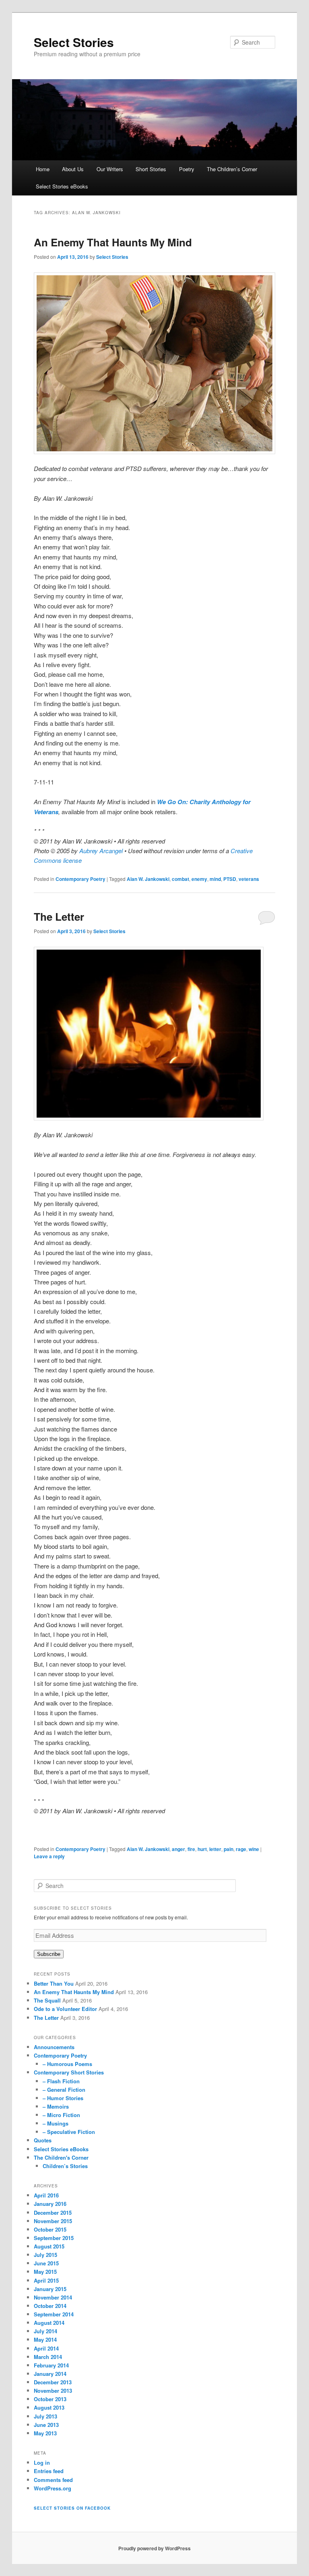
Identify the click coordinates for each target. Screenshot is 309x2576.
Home (43, 169)
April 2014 (46, 2348)
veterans (249, 879)
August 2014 (49, 2323)
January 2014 (50, 2374)
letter (215, 1849)
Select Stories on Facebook (72, 2508)
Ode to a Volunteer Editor (65, 2009)
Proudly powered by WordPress (154, 2548)
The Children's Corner (61, 2157)
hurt (202, 1849)
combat (180, 879)
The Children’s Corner (232, 169)
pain (229, 1849)
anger (178, 1849)
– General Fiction (64, 2090)
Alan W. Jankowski (148, 879)
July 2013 (45, 2416)
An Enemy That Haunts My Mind (113, 242)
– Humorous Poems (67, 2064)
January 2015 (50, 2289)
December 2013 (53, 2382)
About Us (73, 169)
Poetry (187, 169)
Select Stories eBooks (62, 186)
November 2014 (53, 2297)
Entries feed (49, 2471)
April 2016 (46, 2195)
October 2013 (50, 2399)
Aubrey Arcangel (101, 851)
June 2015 (46, 2263)
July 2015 (45, 2255)
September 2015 (54, 2238)
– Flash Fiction (61, 2081)
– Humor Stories (63, 2098)
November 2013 (53, 2391)
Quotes (43, 2140)
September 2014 (54, 2314)
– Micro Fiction (61, 2115)
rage (241, 1849)
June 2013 (46, 2425)
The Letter (59, 916)
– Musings (56, 2123)
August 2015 (49, 2246)
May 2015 (45, 2272)
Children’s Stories (65, 2166)
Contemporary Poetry (80, 879)
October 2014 (50, 2306)
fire (191, 1849)
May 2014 (45, 2339)
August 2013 (49, 2407)
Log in (42, 2462)
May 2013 (45, 2433)
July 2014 (45, 2331)
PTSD (230, 879)
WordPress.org (53, 2488)
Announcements (54, 2047)
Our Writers (110, 169)
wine (254, 1849)
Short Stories (151, 169)
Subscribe (49, 1954)
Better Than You (54, 1983)
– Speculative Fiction (69, 2132)
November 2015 (53, 2221)
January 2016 (50, 2204)
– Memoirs (56, 2106)
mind (215, 879)
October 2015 (50, 2229)
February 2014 (51, 2365)
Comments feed (53, 2480)
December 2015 (53, 2213)
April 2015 (46, 2280)
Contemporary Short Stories (69, 2072)
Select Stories (74, 42)
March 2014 (48, 2357)
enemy (199, 879)
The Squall (47, 2000)
